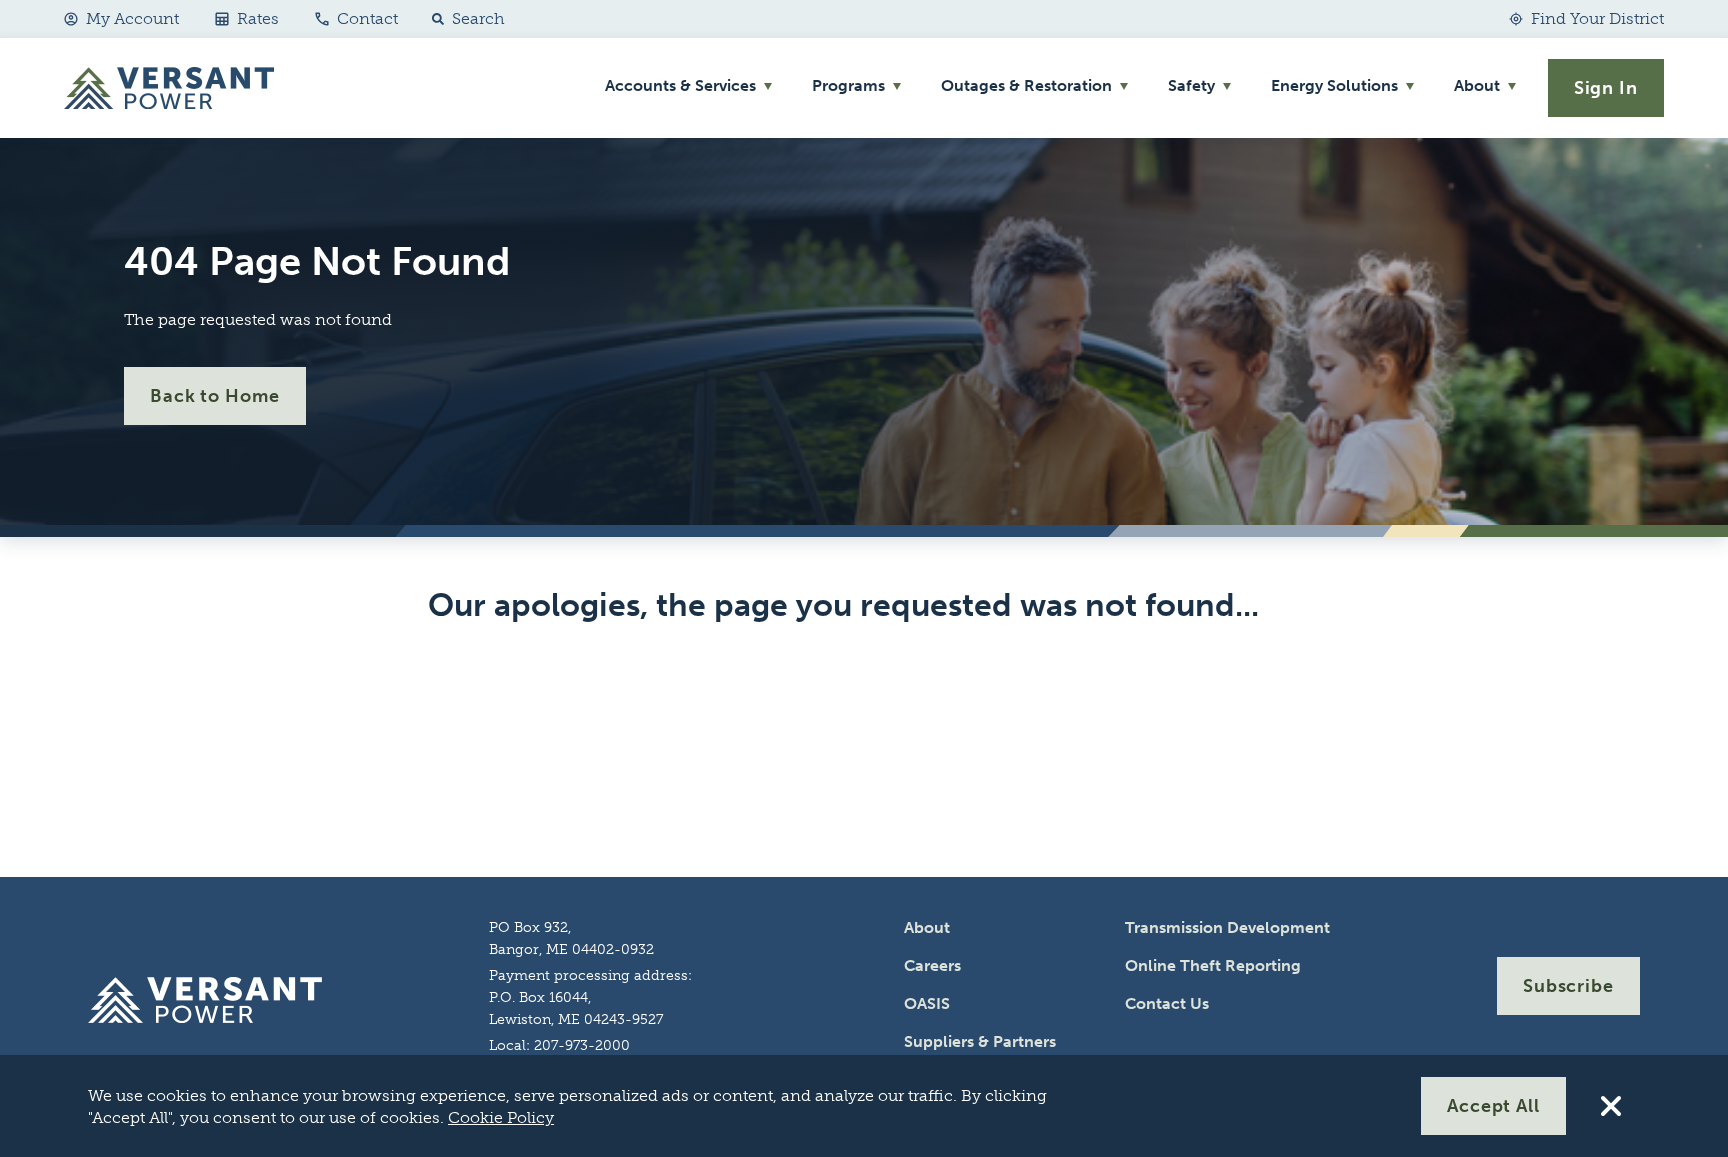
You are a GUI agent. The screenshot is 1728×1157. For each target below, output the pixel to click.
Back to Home (215, 396)
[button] (464, 19)
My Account (132, 18)
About (1477, 85)
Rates (258, 18)
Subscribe (1568, 986)
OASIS (927, 1003)
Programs (848, 85)
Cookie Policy (501, 1117)
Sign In (1606, 88)
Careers (932, 965)
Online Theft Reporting (1213, 965)
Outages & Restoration (1026, 85)
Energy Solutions (1334, 85)
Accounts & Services (680, 85)
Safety (1191, 85)
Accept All (1493, 1106)
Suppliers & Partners (980, 1041)
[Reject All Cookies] (1611, 1106)
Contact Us (1167, 1003)
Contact (367, 18)
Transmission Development (1227, 927)
